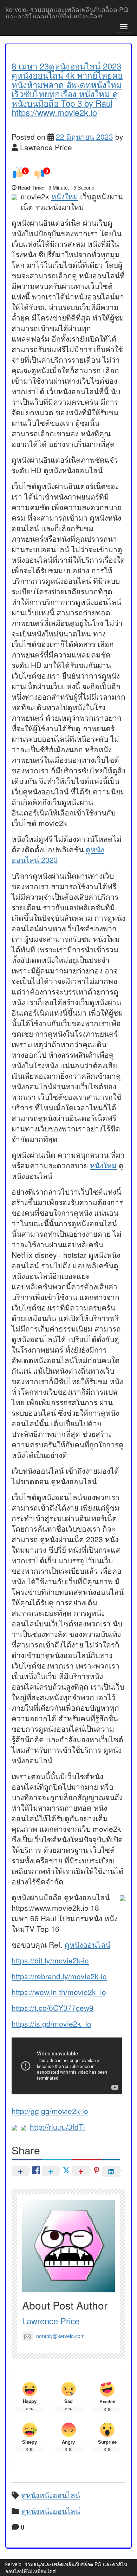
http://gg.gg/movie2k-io (50, 2111)
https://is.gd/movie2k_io (51, 2023)
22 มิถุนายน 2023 (84, 137)
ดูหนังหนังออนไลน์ (51, 2495)
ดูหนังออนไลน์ (87, 1944)
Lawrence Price (51, 2321)
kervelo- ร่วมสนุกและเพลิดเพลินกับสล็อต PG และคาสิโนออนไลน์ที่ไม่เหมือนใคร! (67, 11)
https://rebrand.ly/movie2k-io (59, 1976)
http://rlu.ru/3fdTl (57, 2127)
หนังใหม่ (65, 196)
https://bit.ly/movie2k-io (50, 1960)
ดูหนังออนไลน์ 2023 (58, 854)
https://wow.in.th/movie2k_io (59, 1992)
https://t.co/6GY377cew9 (53, 2008)
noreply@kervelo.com (60, 2336)
